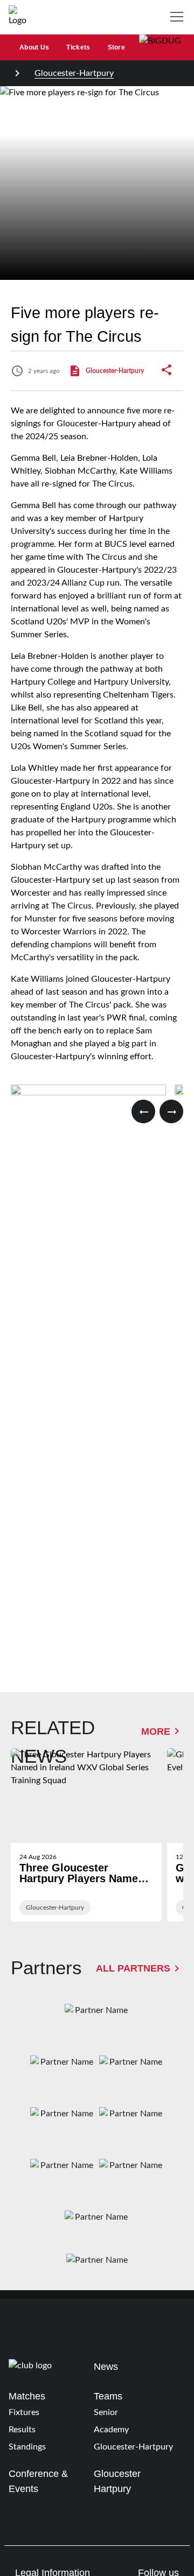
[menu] (179, 17)
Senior (106, 2412)
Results (22, 2430)
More (156, 1731)
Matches (27, 2396)
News (106, 2366)
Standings (27, 2447)
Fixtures (24, 2412)
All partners (133, 1968)
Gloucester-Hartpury (74, 73)
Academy (111, 2430)
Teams (108, 2396)
